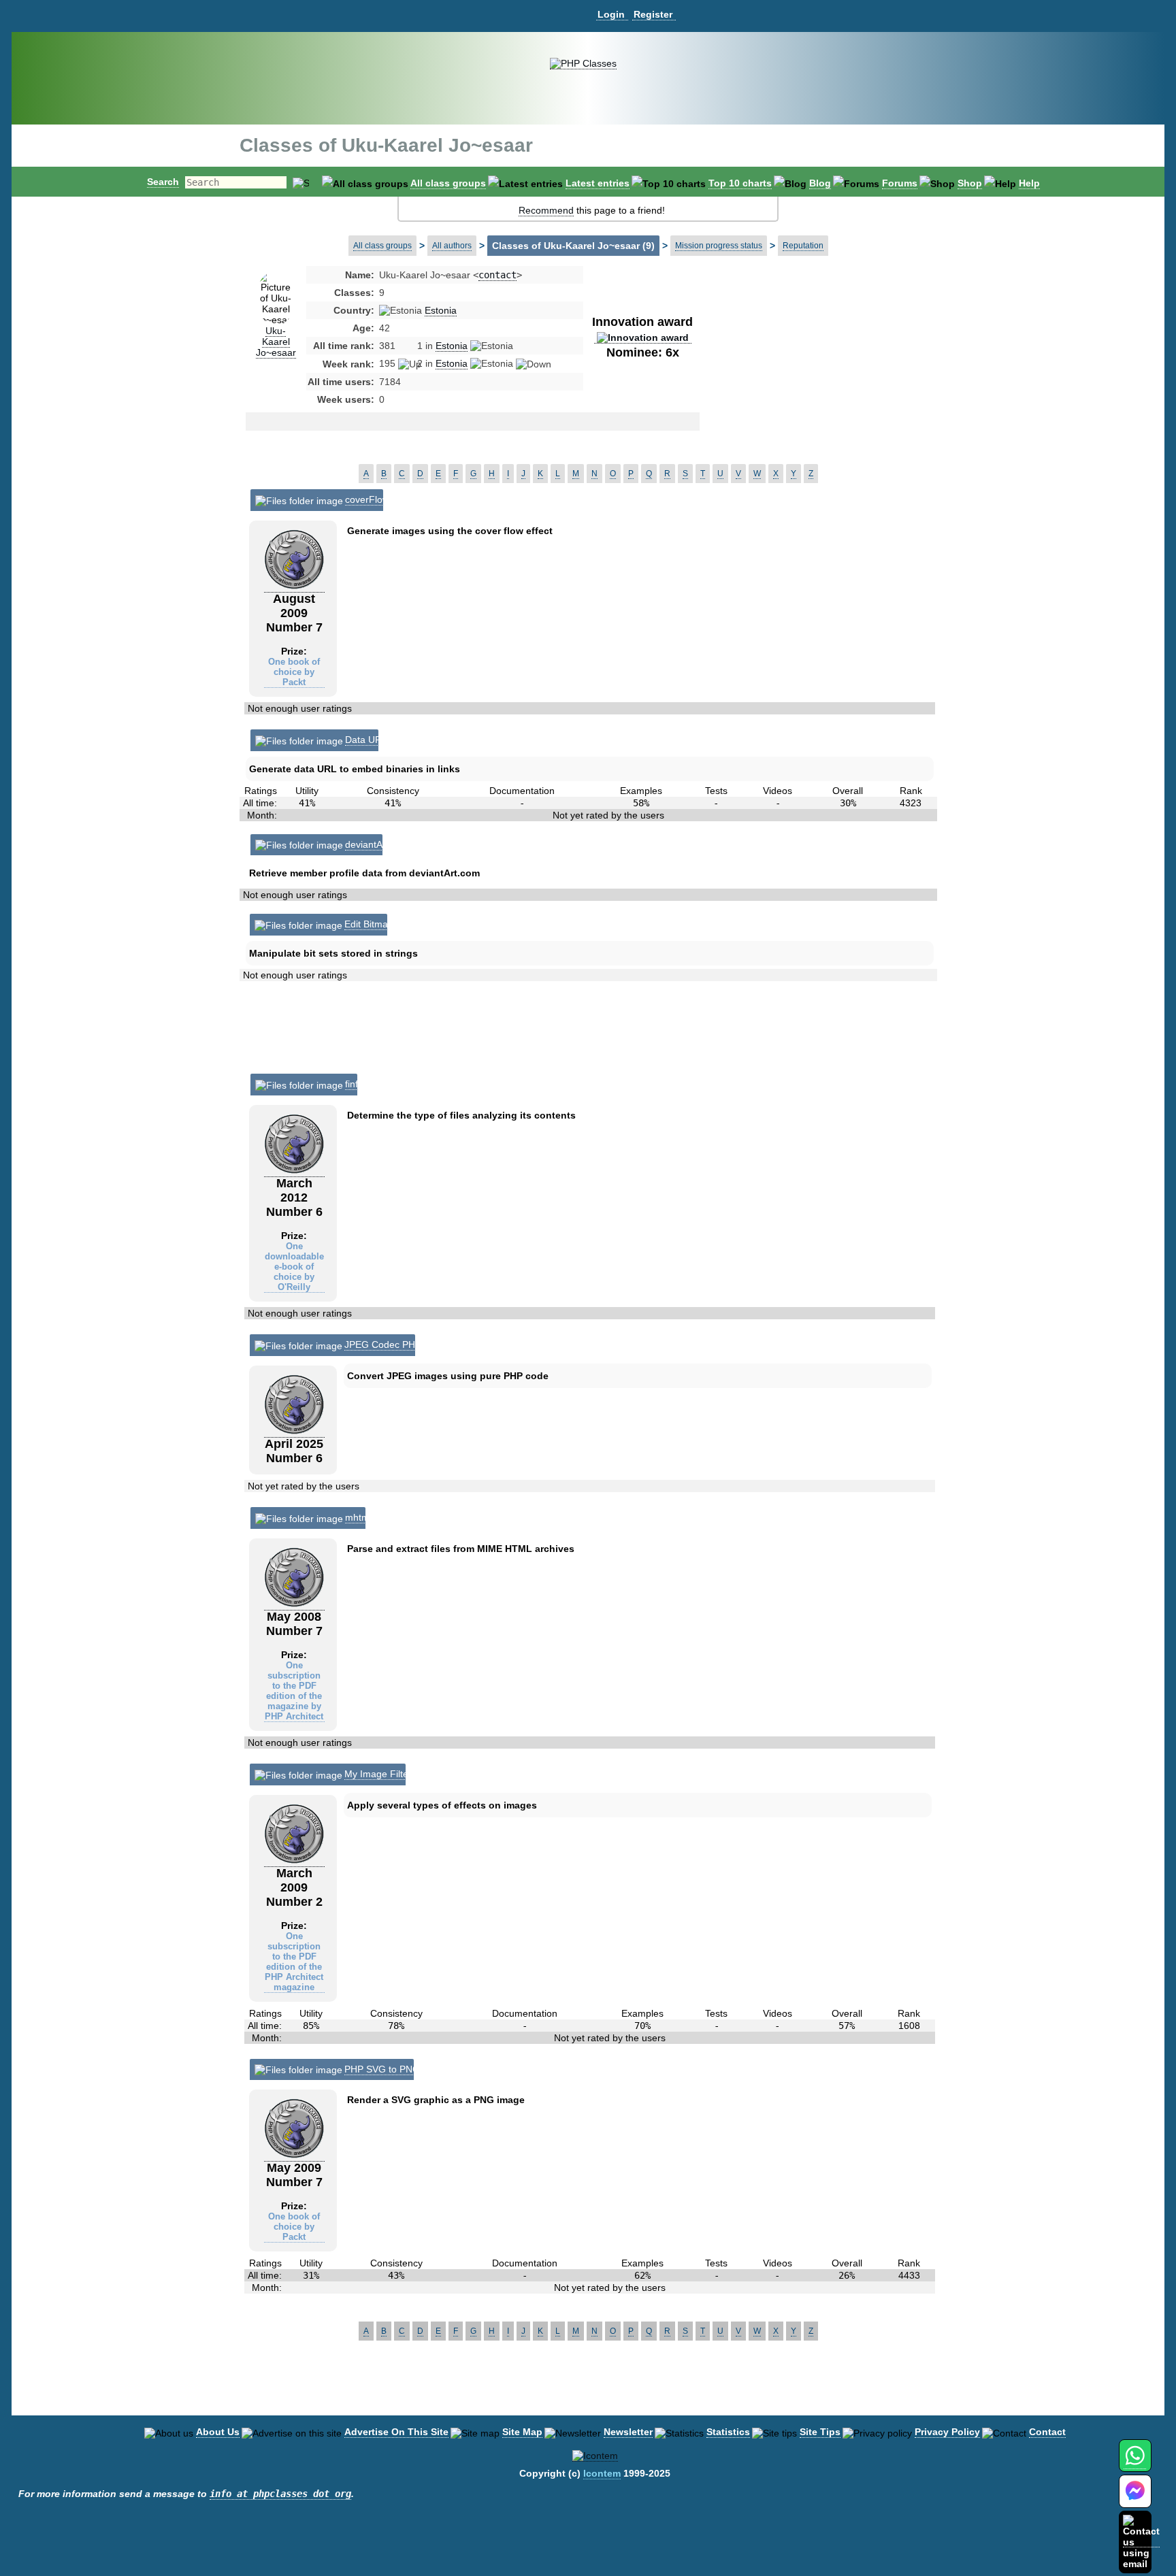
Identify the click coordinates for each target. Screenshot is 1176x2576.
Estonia (441, 310)
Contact (1047, 2432)
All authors (452, 246)
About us (218, 2432)
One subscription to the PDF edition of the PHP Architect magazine (294, 1962)
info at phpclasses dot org (280, 2494)
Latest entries (598, 183)
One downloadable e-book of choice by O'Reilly (294, 1267)
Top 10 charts (740, 183)
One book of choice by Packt (294, 672)
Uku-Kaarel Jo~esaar (276, 342)
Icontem (602, 2473)
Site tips (820, 2432)
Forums (900, 183)
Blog (820, 183)
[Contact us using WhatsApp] (1135, 2463)
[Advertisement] (808, 377)
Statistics (728, 2432)
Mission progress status (719, 246)
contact (497, 275)
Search (163, 182)
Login (611, 14)
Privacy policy (947, 2432)
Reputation (803, 246)
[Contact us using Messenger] (1135, 2499)
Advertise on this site (396, 2432)
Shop (970, 183)
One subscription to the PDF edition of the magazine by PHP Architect (294, 1691)
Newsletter (628, 2432)
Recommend (546, 210)
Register (653, 14)
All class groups (448, 183)
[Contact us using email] (1141, 2542)
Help (1029, 183)
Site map (522, 2432)
